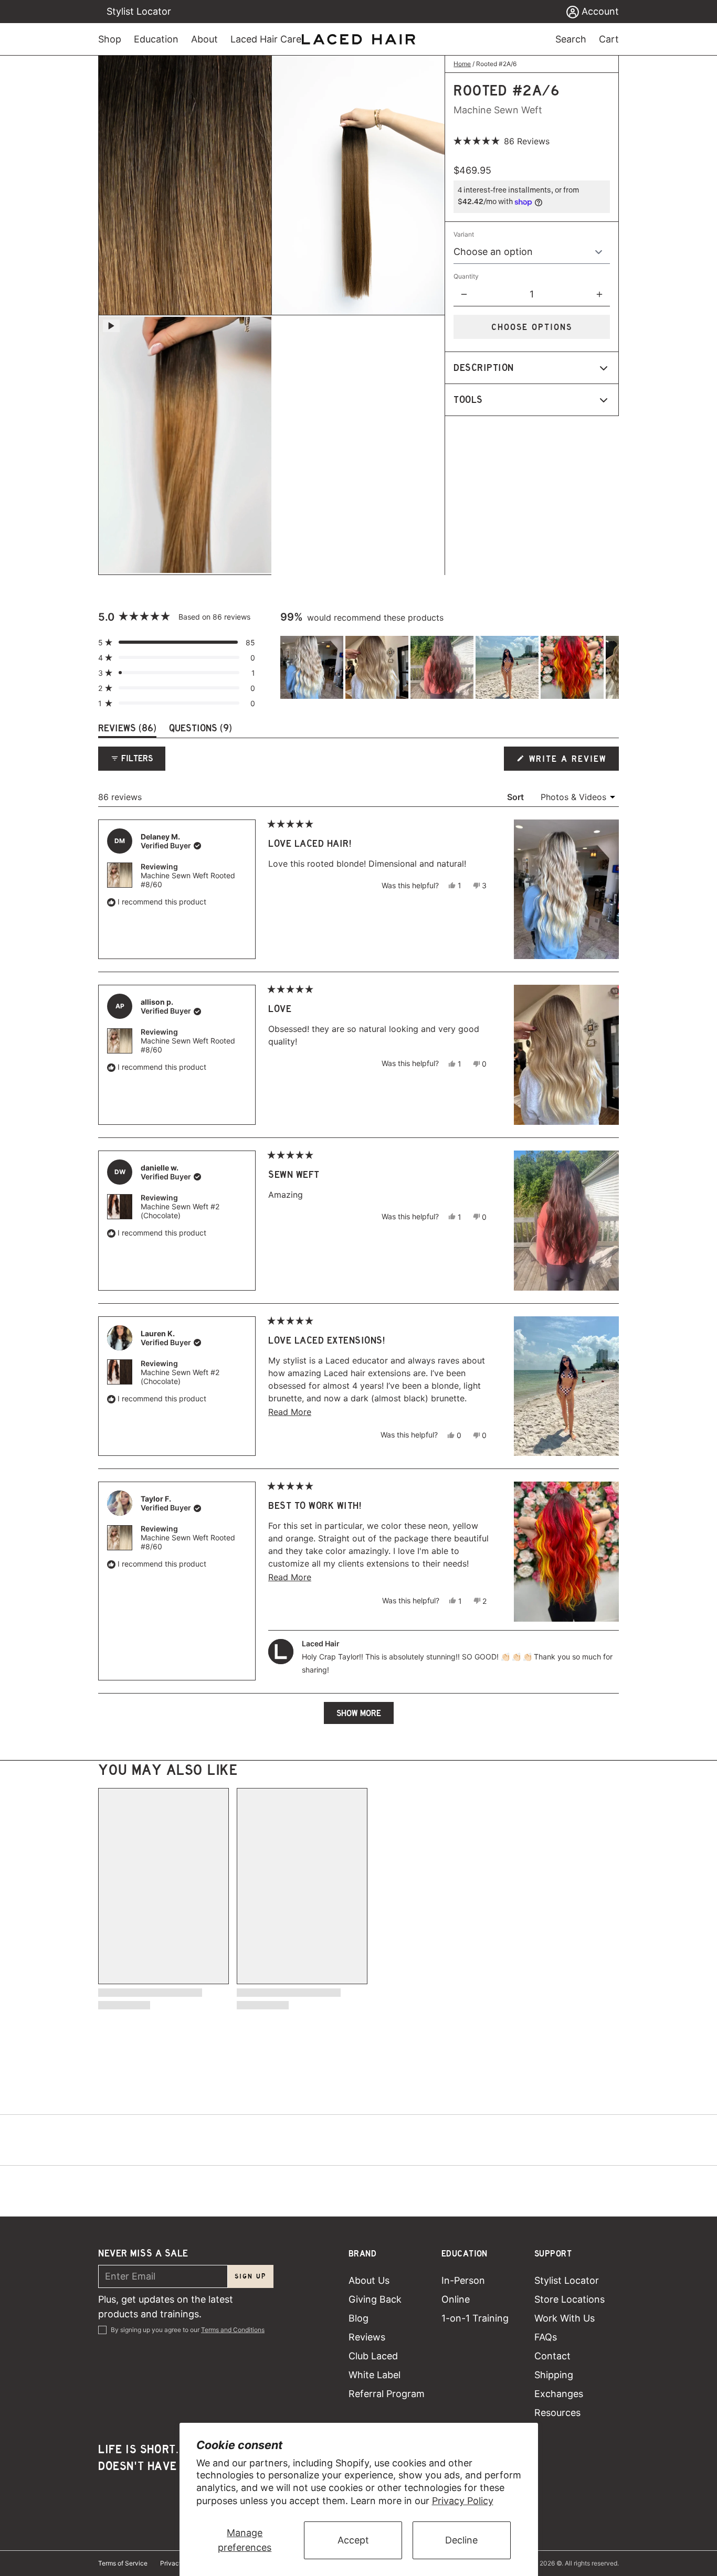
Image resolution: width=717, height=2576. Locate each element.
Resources (557, 2413)
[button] (502, 141)
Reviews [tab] (127, 730)
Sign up (251, 2276)
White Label (375, 2375)
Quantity (466, 276)
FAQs (546, 2337)
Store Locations (570, 2299)
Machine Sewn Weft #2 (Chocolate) (180, 1211)
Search (571, 39)
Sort (516, 797)
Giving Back (375, 2299)
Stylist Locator (139, 11)
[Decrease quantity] (464, 294)
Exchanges (559, 2394)
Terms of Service (123, 2563)
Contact (552, 2356)
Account (599, 11)
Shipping (554, 2375)
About (204, 39)
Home (462, 64)
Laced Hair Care (266, 39)
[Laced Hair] (358, 39)
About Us (369, 2280)
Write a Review (568, 762)
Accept (353, 2540)
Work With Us (565, 2318)
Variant (464, 234)
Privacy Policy (463, 2501)
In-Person (463, 2280)
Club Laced (373, 2356)
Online (456, 2299)
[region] (450, 667)
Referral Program (387, 2394)
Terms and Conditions (233, 2330)
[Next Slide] (610, 667)
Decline (461, 2540)
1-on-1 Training (475, 2318)
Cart (609, 39)
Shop (110, 39)
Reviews (367, 2337)
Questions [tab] (201, 730)
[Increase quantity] (599, 294)
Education (156, 39)
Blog (358, 2318)
